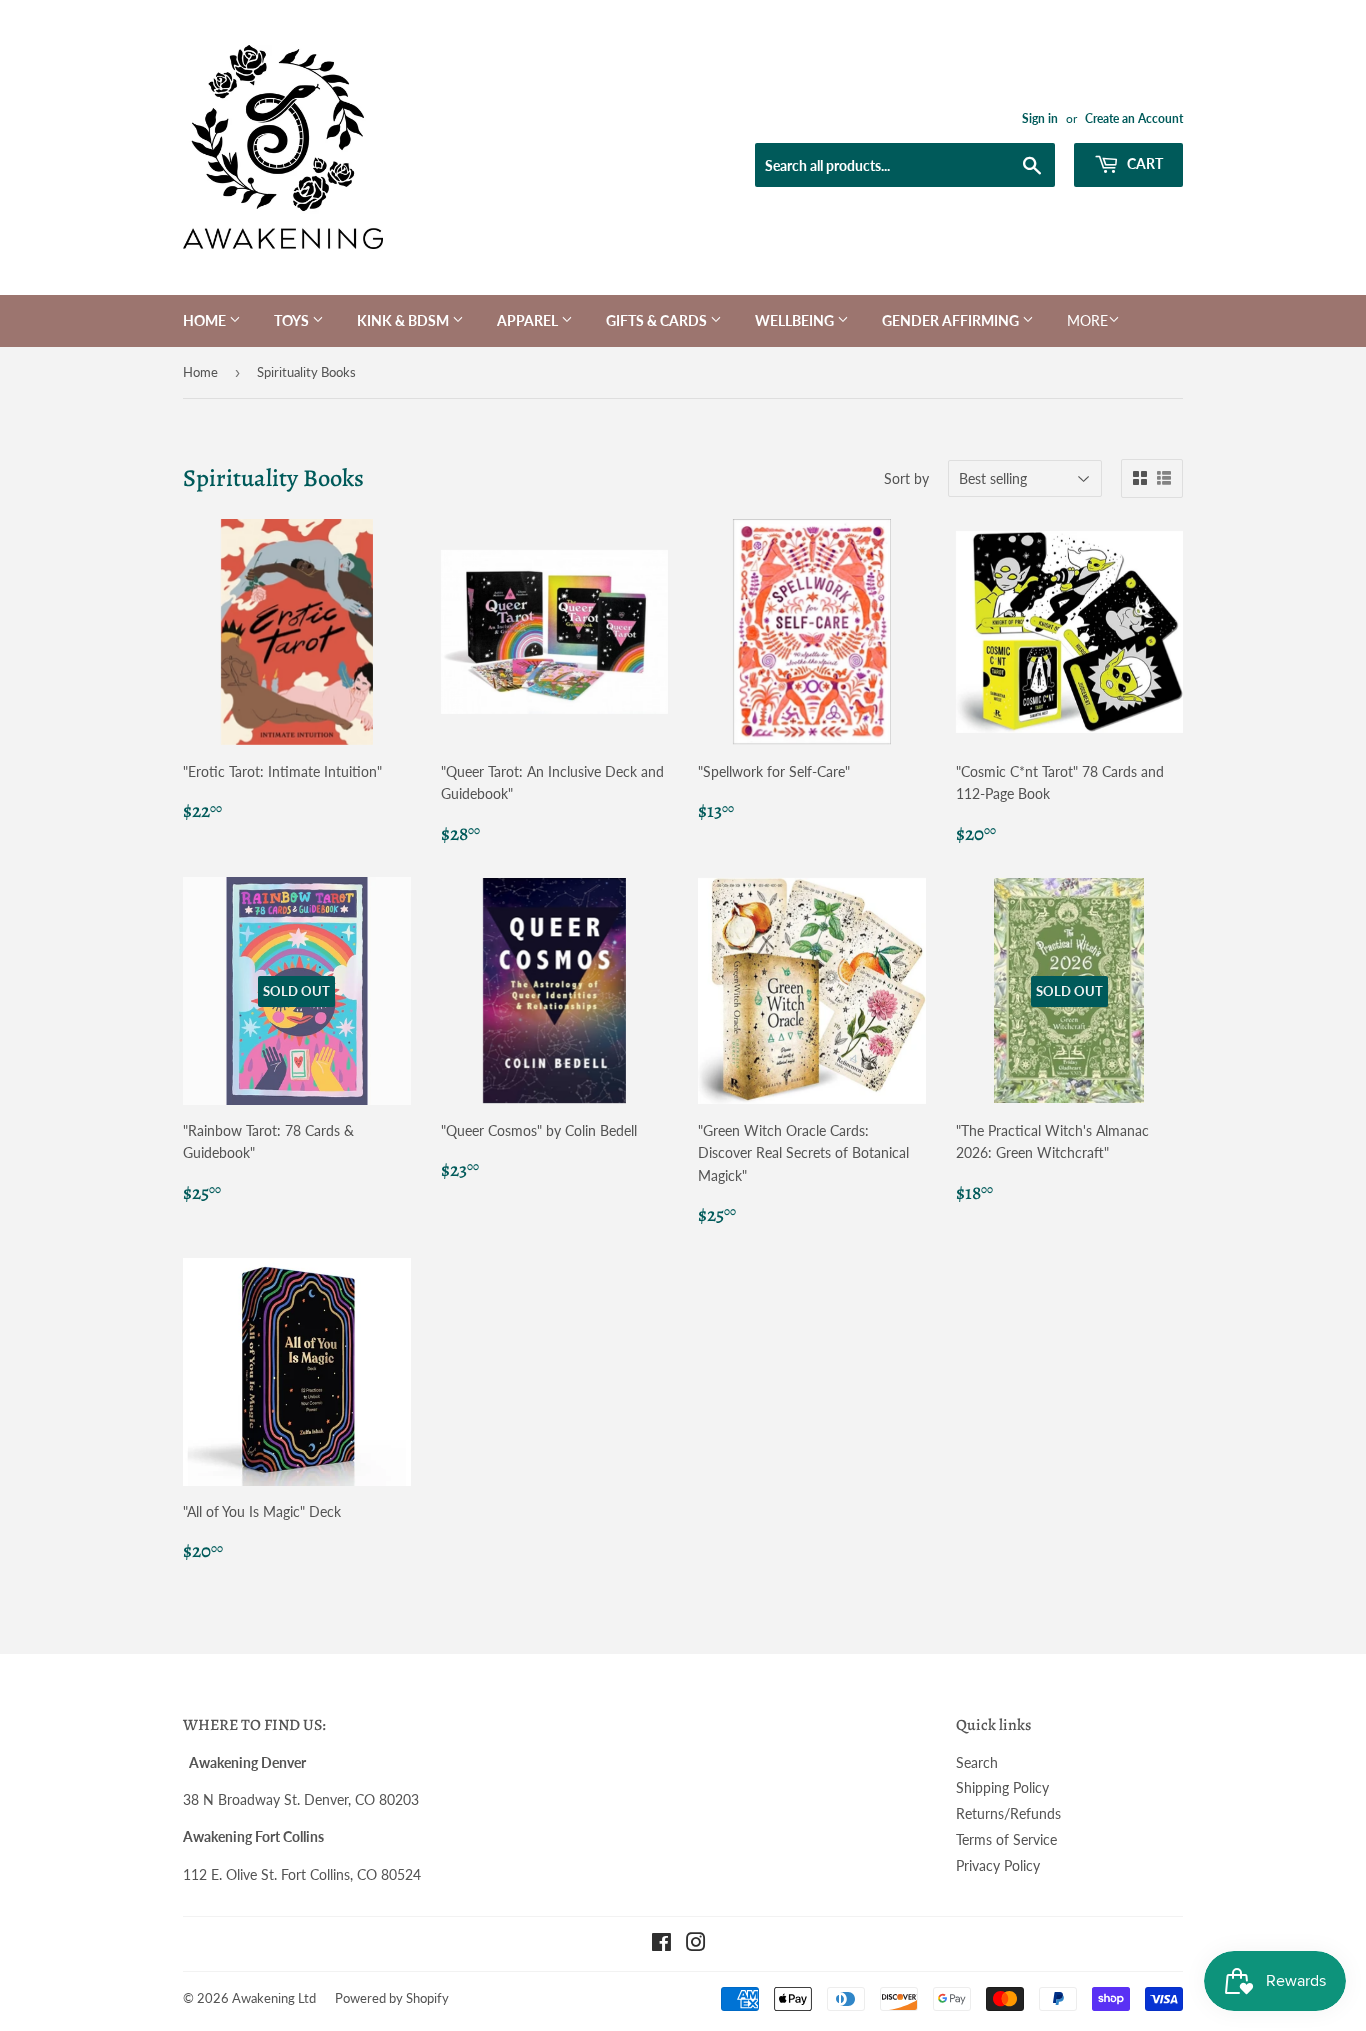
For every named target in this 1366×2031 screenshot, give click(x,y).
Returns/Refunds (1008, 1813)
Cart (1143, 163)
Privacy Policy (998, 1865)
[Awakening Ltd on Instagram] (696, 1944)
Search (977, 1762)
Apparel (529, 320)
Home (206, 320)
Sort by (906, 478)
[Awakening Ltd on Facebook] (661, 1944)
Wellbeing (796, 320)
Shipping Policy (1002, 1787)
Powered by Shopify (392, 1998)
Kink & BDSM (404, 320)
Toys (293, 320)
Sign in (1040, 118)
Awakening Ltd (274, 1998)
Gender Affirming (952, 320)
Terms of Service (1006, 1839)
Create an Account (1134, 118)
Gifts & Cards (658, 320)
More (1087, 320)
